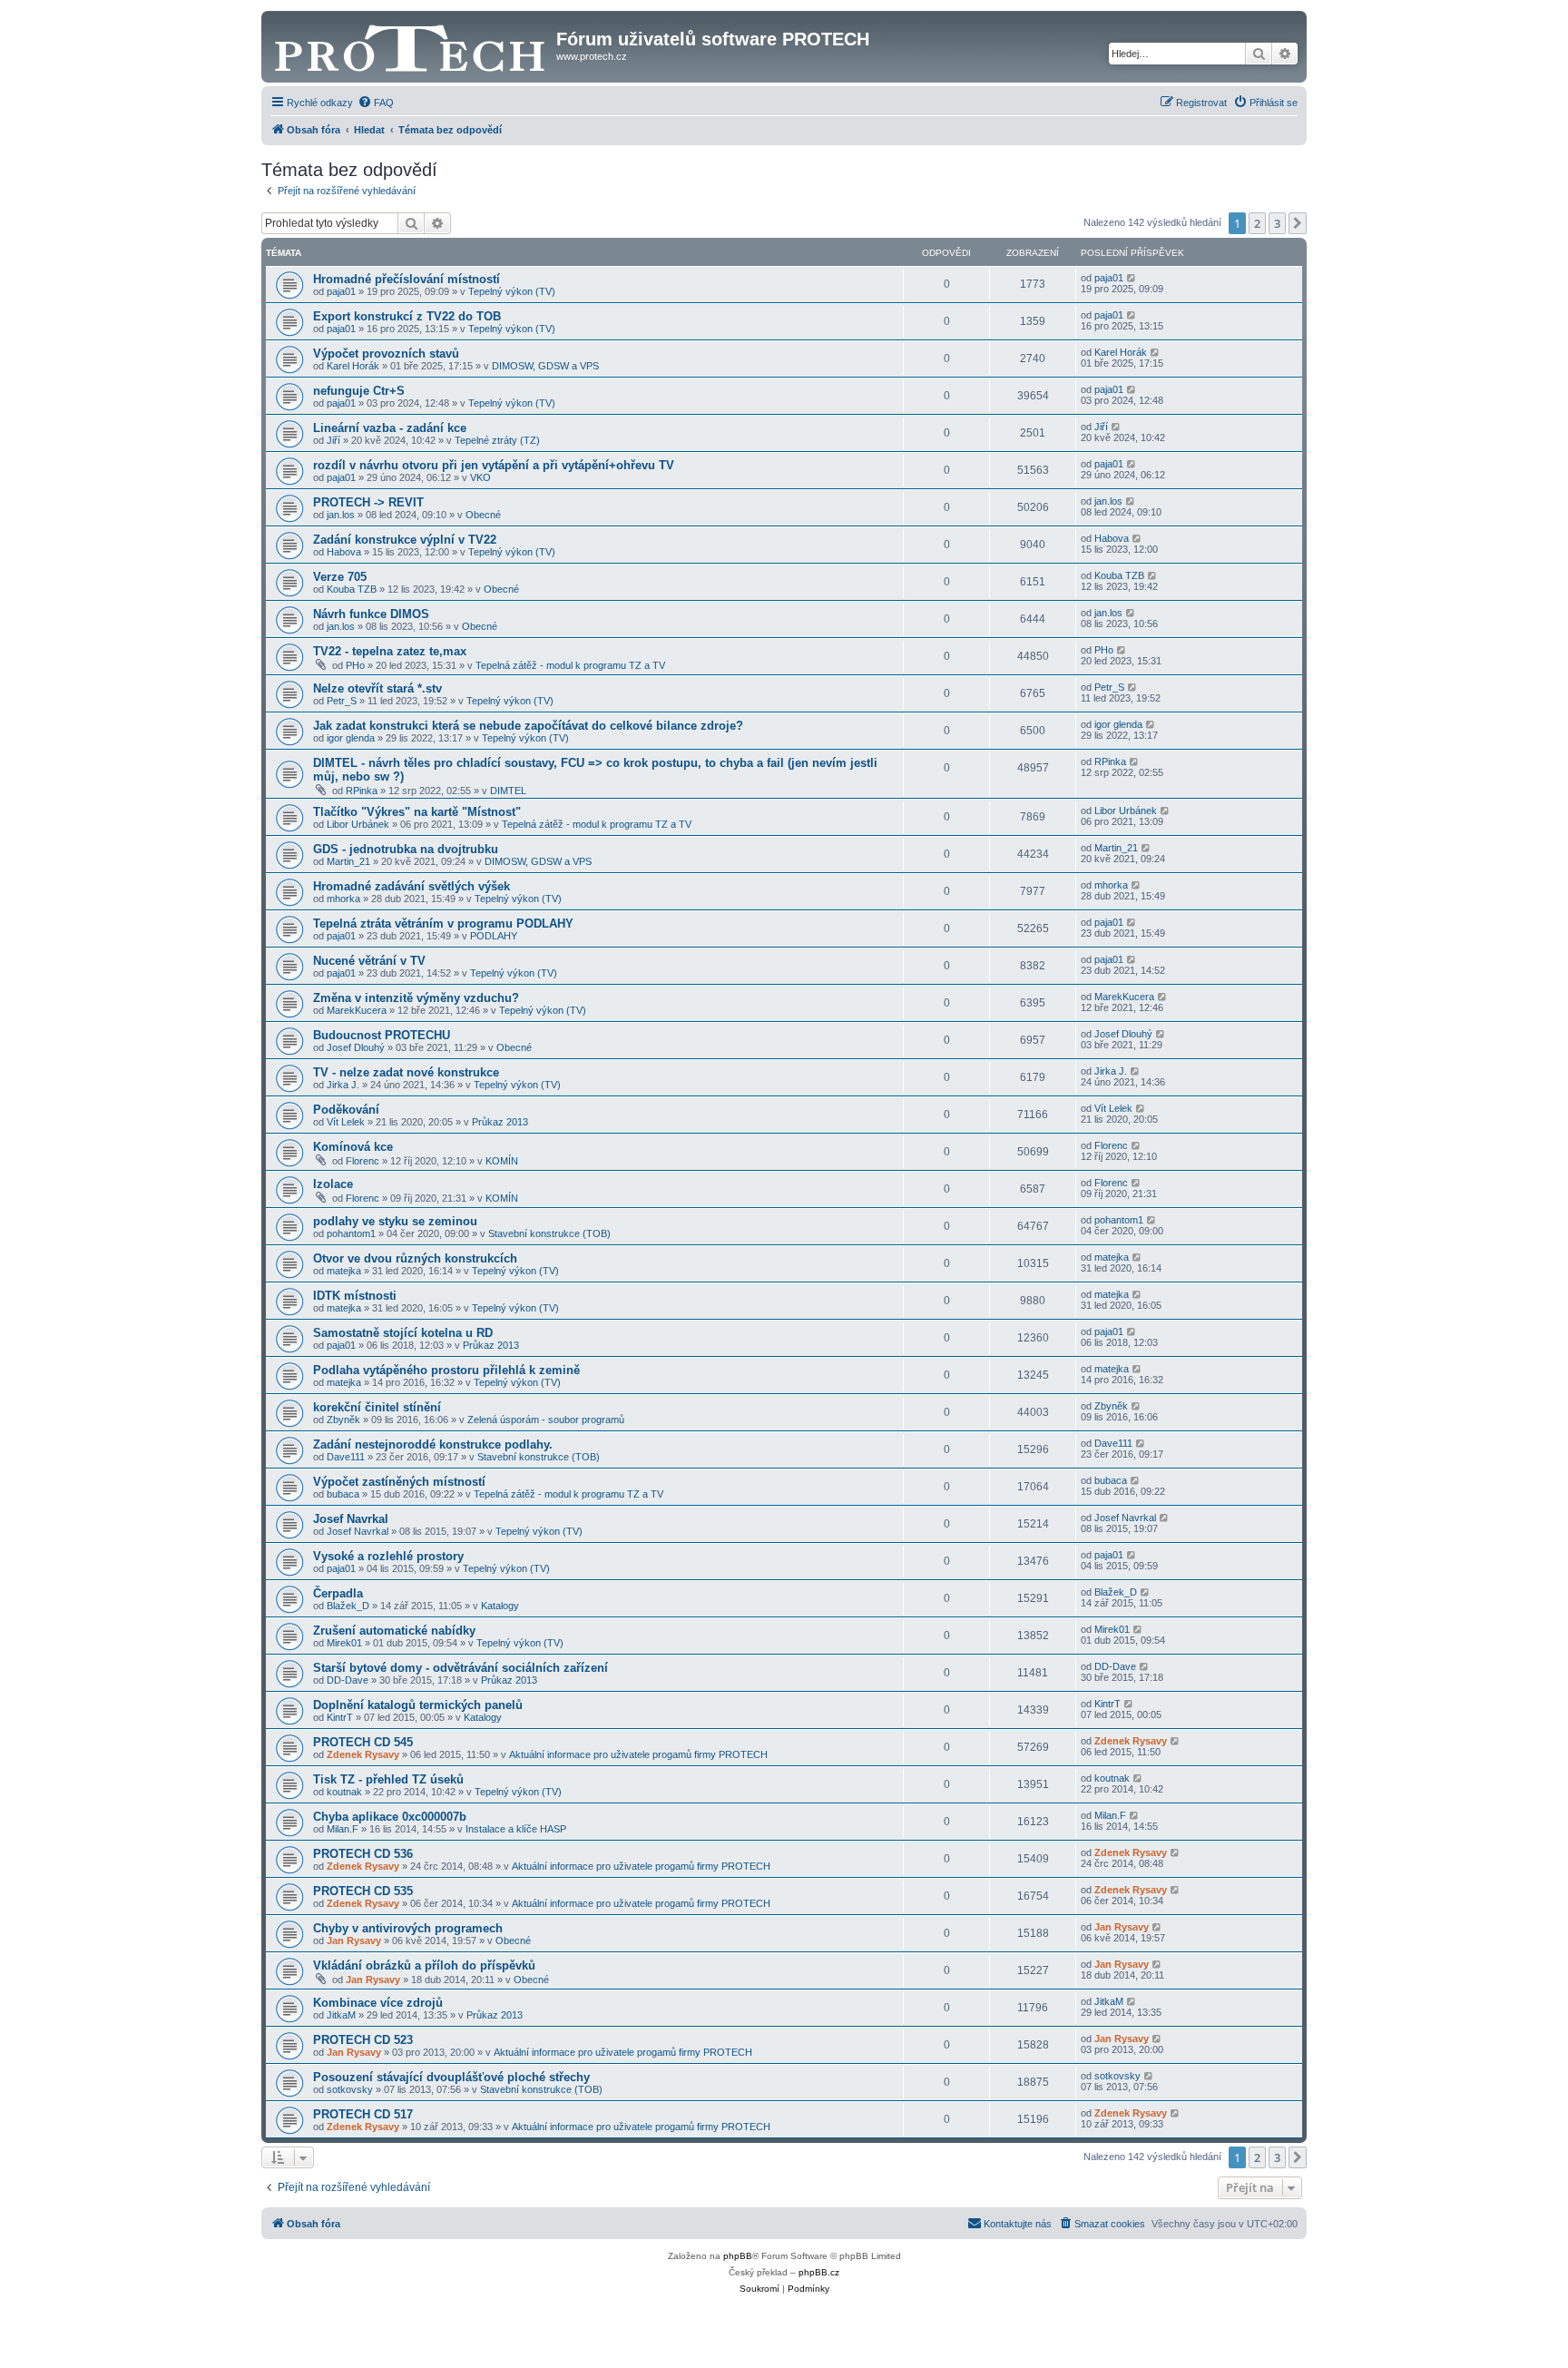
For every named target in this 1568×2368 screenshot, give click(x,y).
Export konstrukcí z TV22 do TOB (407, 316)
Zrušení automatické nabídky (394, 1631)
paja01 (341, 291)
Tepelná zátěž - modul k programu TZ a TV (570, 665)
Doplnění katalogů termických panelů (418, 1705)
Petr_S (342, 701)
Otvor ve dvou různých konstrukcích (415, 1258)
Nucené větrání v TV (369, 961)
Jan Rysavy (354, 1941)
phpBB (738, 2256)
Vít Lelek (346, 1122)
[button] (1298, 223)
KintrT (340, 1717)
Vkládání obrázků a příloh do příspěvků (424, 1965)
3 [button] (1277, 223)
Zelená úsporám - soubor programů (546, 1420)
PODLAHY (494, 936)
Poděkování (346, 1110)
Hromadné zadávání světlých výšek (412, 886)
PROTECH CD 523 (363, 2040)
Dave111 (346, 1457)
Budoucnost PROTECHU (382, 1035)
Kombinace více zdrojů (378, 2003)
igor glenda (351, 738)
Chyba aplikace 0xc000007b (390, 1817)
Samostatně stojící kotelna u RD (403, 1333)
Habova (344, 552)
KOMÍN (502, 1161)
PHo (355, 665)
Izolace (333, 1184)
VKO (480, 477)
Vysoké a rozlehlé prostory (388, 1556)
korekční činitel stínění (377, 1407)
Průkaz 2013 (500, 1122)
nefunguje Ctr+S (359, 391)
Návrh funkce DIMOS (371, 614)
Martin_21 (348, 861)
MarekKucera (357, 1010)
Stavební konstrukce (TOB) (549, 1233)
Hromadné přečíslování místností (407, 279)
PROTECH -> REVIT (368, 502)
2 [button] (1257, 223)
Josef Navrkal (351, 1519)
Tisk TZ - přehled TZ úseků (388, 1779)
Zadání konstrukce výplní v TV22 (405, 540)
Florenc (363, 1161)
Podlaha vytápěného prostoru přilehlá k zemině (446, 1370)
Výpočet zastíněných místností (399, 1482)
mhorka (343, 899)
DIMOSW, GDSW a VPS (545, 366)
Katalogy (500, 1606)
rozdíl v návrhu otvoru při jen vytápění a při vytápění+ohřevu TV (494, 465)
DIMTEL (508, 791)
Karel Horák (353, 366)
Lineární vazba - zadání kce (390, 428)
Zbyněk (343, 1420)
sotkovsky (350, 2089)
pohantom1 (351, 1233)
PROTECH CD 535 (363, 1891)
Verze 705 (340, 577)
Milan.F (343, 1829)
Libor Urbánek (358, 824)
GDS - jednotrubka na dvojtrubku (406, 849)
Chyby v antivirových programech (408, 1928)
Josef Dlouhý (356, 1047)
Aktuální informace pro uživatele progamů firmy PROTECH (638, 1754)
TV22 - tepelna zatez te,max (390, 651)
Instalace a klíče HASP (516, 1829)
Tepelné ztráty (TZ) (497, 440)
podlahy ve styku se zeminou (395, 1221)
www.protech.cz (592, 56)
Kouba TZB (352, 589)
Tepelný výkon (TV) (512, 291)
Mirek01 (344, 1643)
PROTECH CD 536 (363, 1854)
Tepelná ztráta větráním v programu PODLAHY (443, 924)
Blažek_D (348, 1606)
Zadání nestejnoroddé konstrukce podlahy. (433, 1444)
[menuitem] (376, 103)
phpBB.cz (819, 2272)
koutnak (344, 1792)
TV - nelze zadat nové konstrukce (406, 1072)
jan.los (341, 515)
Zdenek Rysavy (363, 1754)
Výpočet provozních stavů (386, 354)
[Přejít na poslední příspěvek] (1132, 278)
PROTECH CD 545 (363, 1742)
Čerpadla (338, 1593)
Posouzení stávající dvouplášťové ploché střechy (451, 2077)
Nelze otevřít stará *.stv (377, 688)
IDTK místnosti (355, 1296)
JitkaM (341, 2015)
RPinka (362, 791)
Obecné (483, 515)
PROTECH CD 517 (363, 2114)
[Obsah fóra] (411, 44)
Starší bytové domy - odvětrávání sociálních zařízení (461, 1668)
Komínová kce (353, 1147)
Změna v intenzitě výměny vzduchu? (416, 998)
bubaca (343, 1494)
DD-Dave (348, 1680)
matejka (344, 1271)
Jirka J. (343, 1085)
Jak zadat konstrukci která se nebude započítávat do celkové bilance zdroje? (528, 726)
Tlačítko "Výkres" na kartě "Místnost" (417, 812)
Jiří (333, 440)
